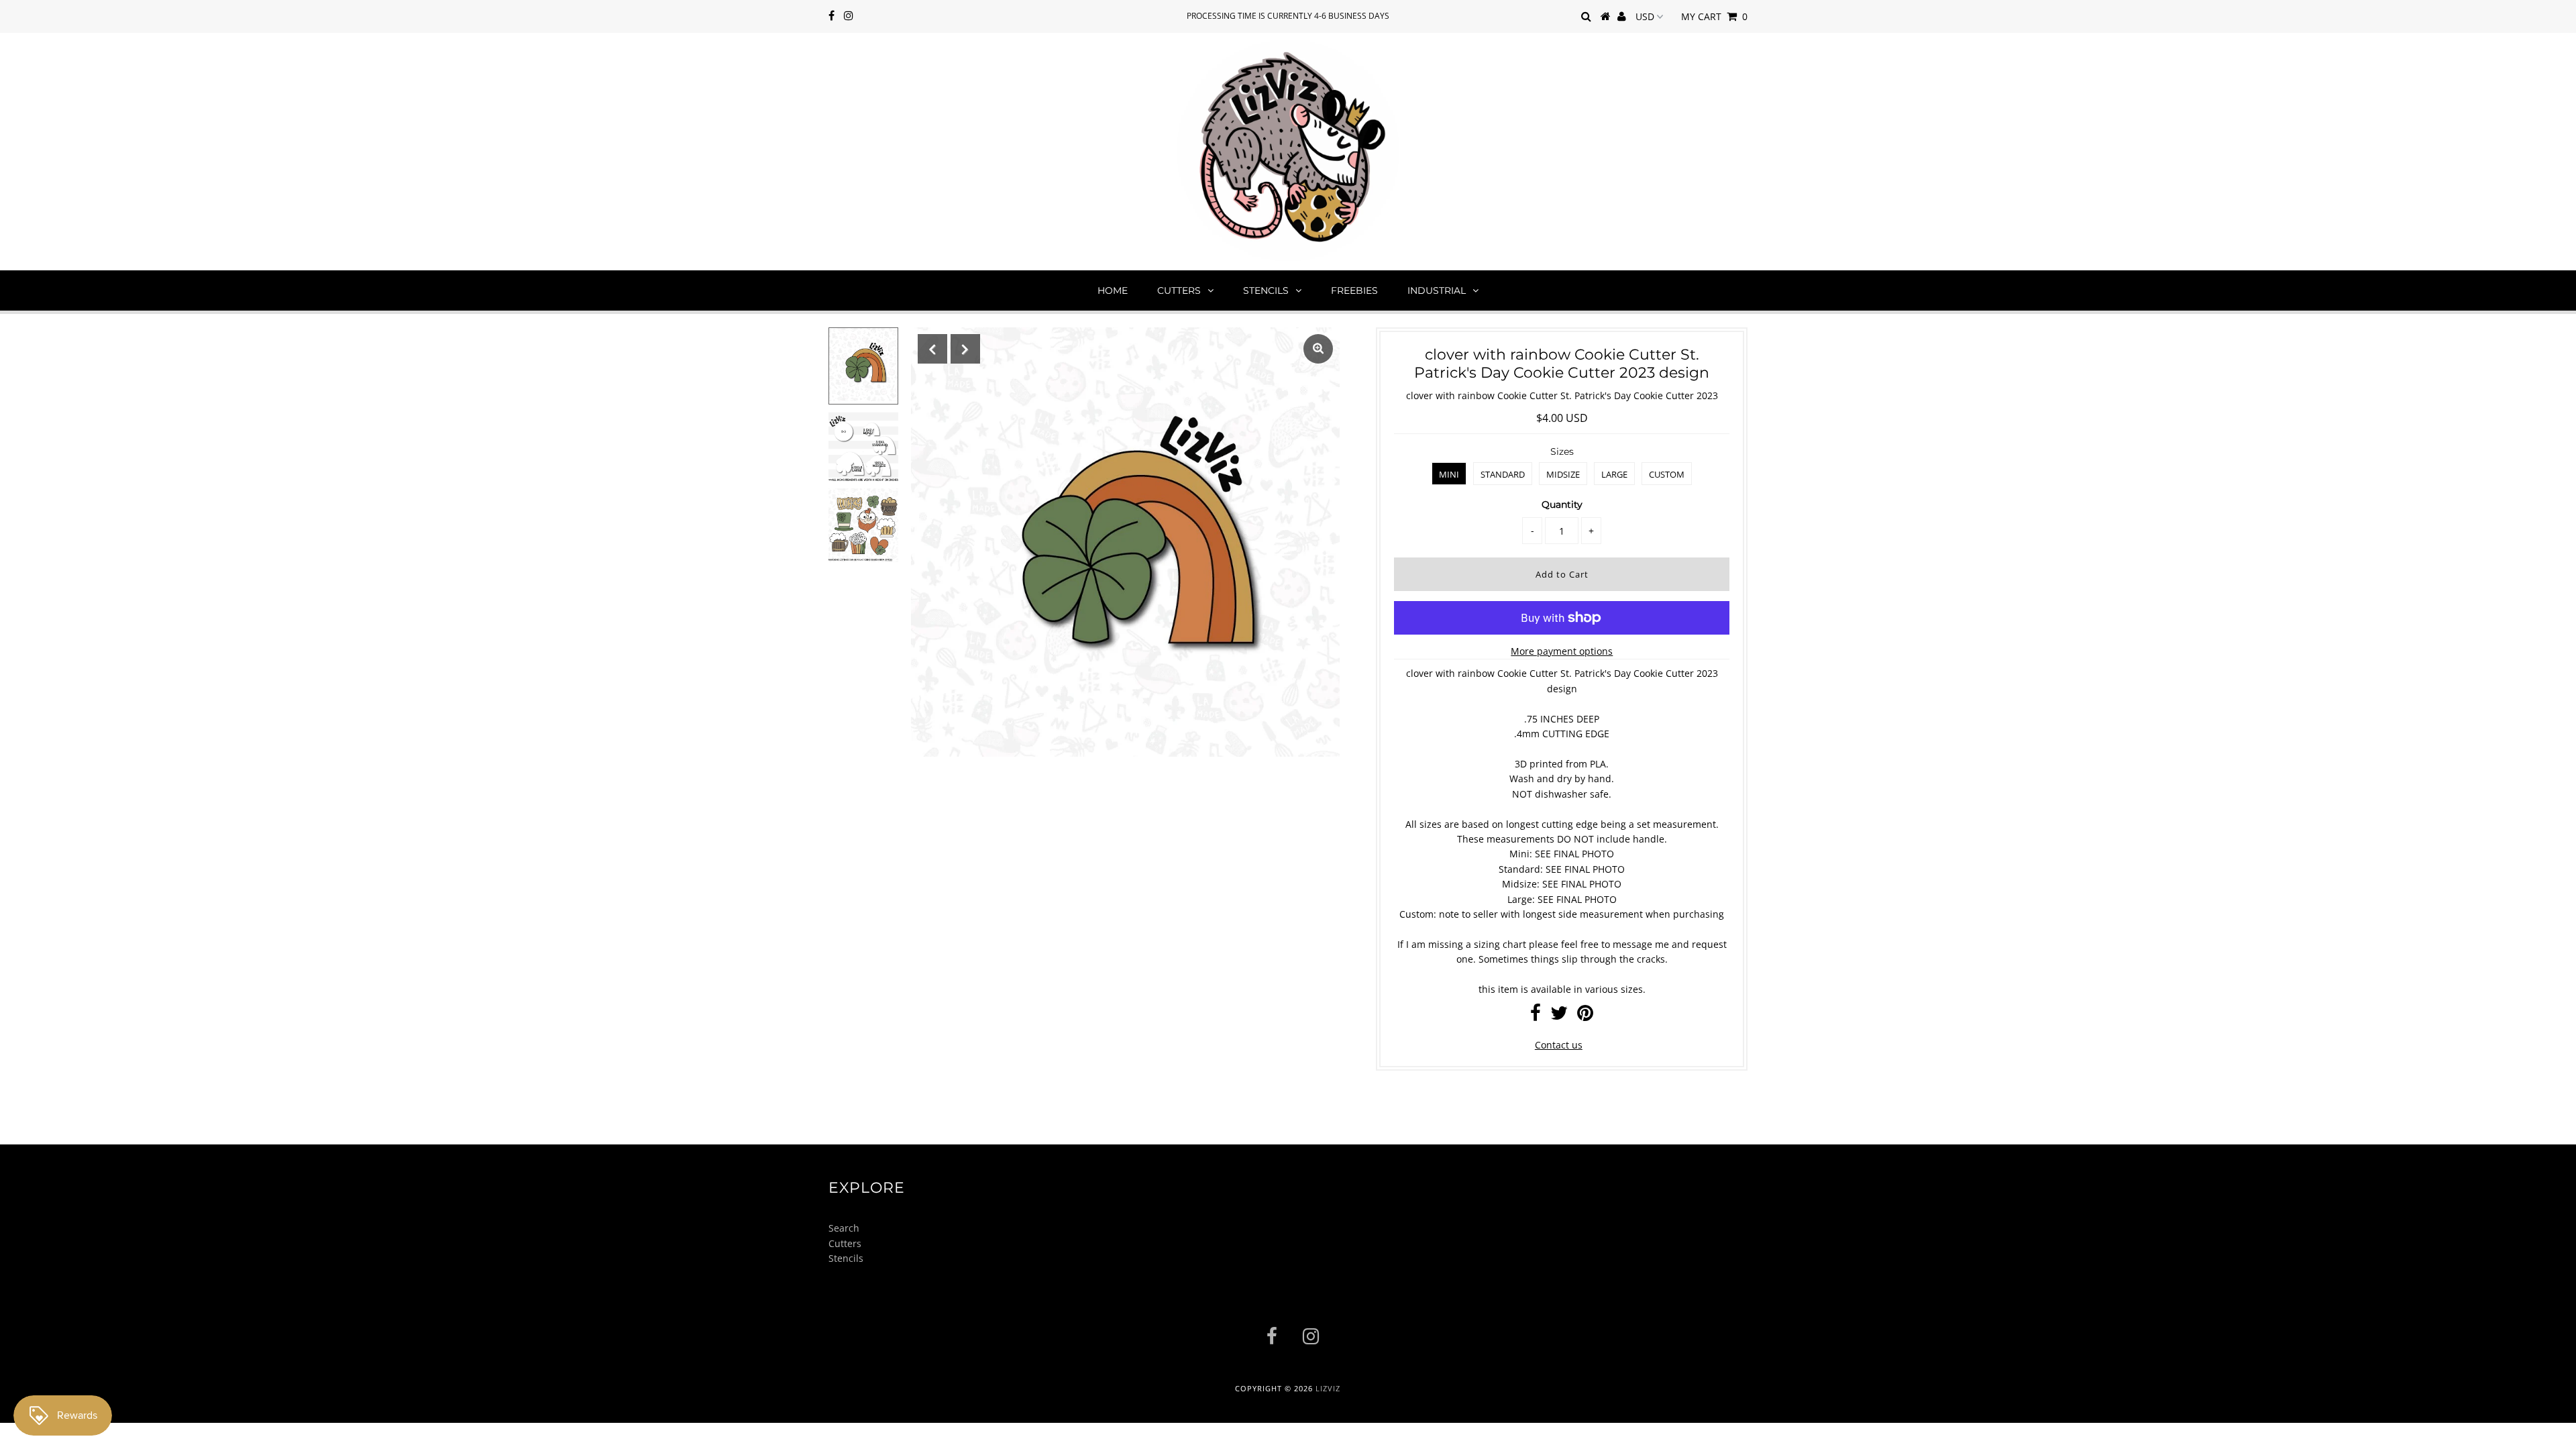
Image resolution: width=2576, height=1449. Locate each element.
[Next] (965, 349)
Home (1113, 290)
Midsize (1563, 474)
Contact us (1559, 1045)
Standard (1503, 474)
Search (844, 1228)
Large (1614, 474)
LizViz (1328, 1388)
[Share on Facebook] (1536, 1016)
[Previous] (932, 349)
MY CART (1714, 16)
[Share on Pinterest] (1585, 1016)
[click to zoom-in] (1318, 349)
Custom (1667, 474)
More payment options (1562, 651)
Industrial (1437, 290)
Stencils (1266, 290)
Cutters (1179, 290)
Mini (1449, 474)
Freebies (1354, 290)
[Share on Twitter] (1559, 1016)
